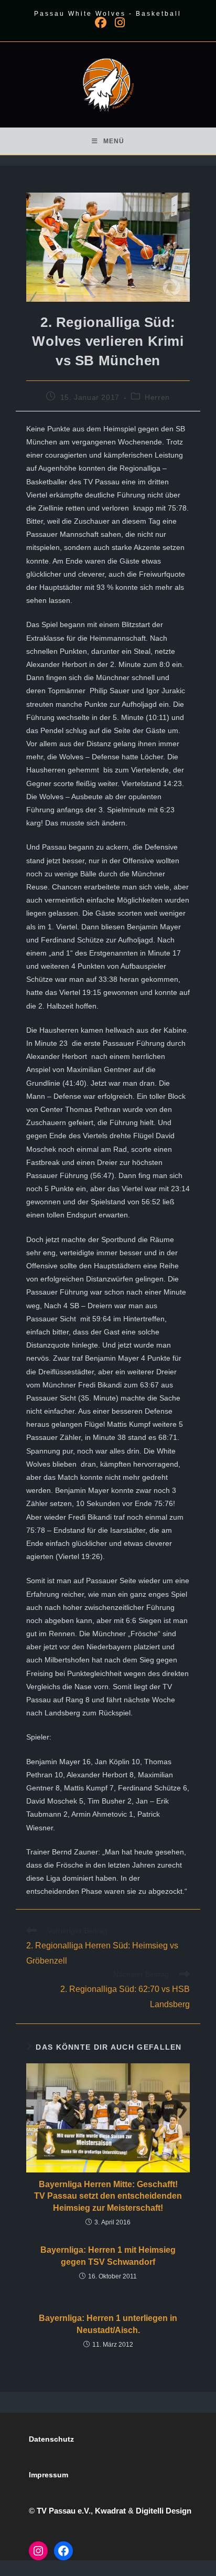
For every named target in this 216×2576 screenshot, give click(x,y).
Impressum (48, 2475)
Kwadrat (110, 2511)
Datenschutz (51, 2439)
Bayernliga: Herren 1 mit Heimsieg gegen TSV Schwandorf (108, 2256)
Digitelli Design (164, 2511)
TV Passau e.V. (64, 2511)
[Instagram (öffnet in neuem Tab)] (118, 23)
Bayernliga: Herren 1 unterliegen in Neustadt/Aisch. (108, 2324)
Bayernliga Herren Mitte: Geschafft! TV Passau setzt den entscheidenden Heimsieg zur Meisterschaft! (108, 2196)
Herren (157, 397)
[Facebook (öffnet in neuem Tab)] (101, 23)
